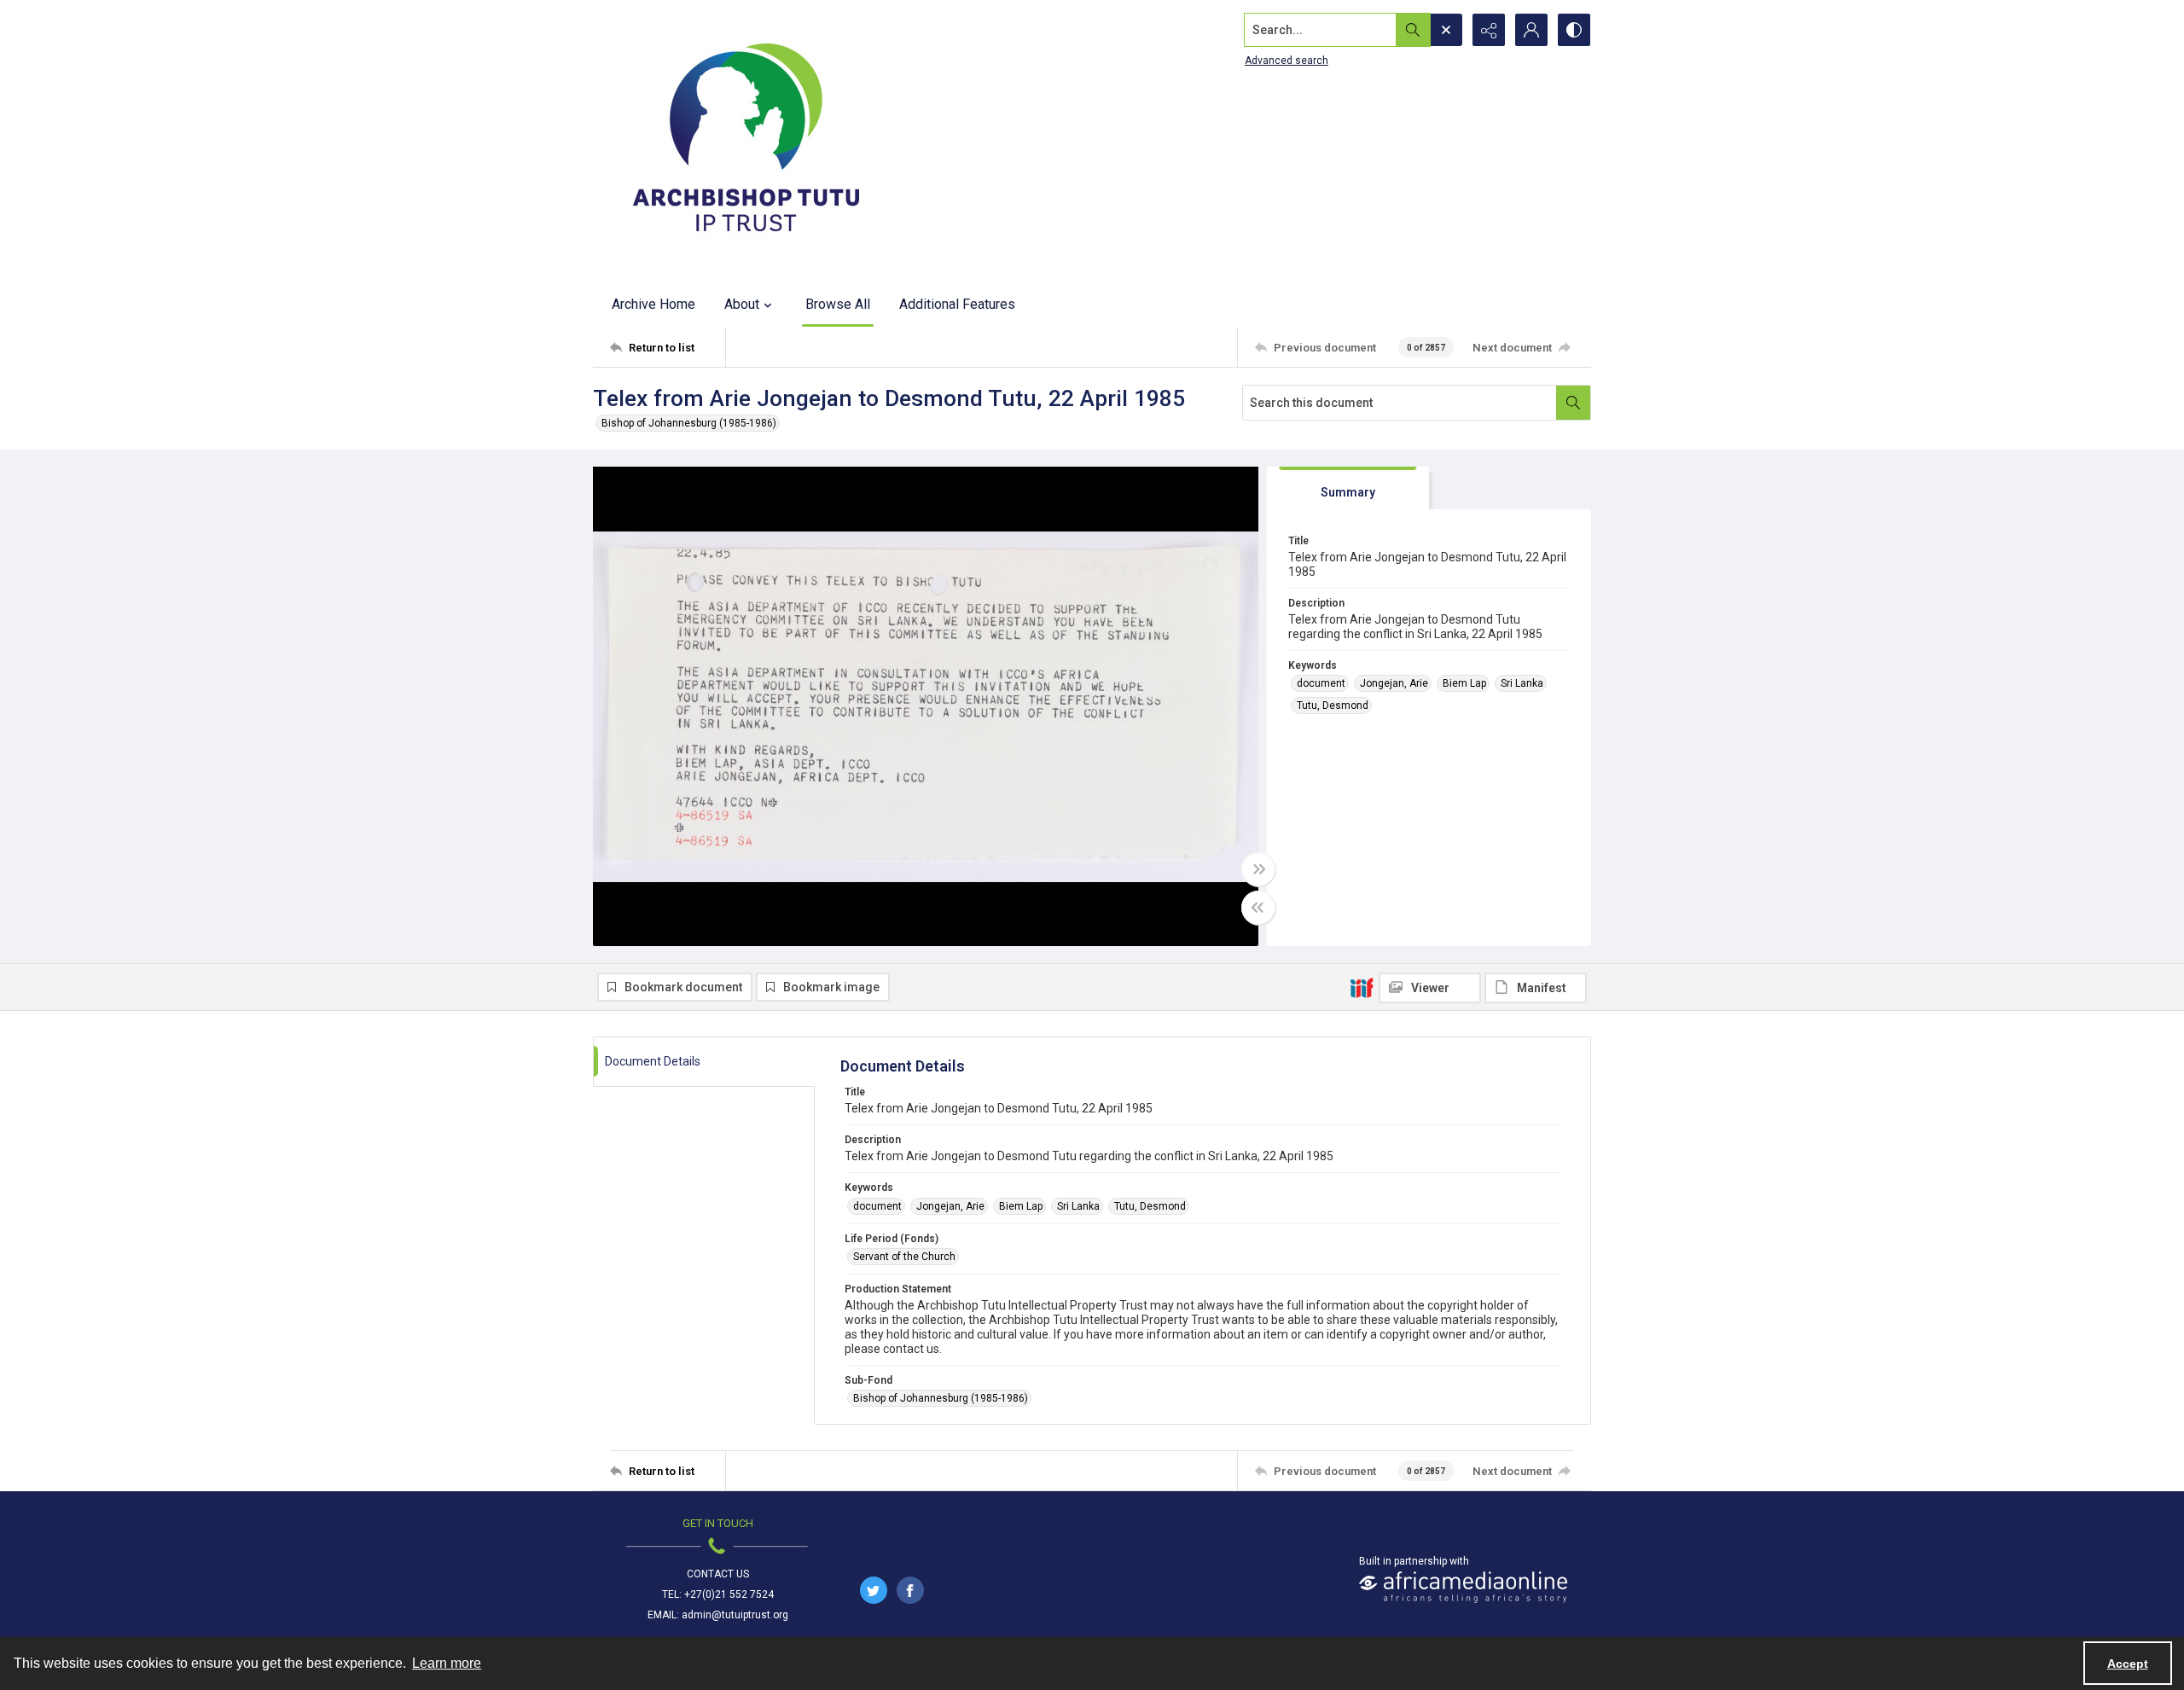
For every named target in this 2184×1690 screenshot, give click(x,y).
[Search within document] (1573, 403)
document (1321, 683)
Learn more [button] (447, 1663)
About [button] (742, 304)
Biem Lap (1464, 683)
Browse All (838, 304)
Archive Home (653, 304)
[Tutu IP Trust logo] (746, 141)
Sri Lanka (1522, 683)
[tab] (1348, 488)
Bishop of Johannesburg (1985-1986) (689, 423)
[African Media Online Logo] (1463, 1587)
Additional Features (957, 304)
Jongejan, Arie (1394, 683)
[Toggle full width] (1258, 869)
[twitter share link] (874, 1590)
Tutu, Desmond (1333, 706)
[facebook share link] (910, 1590)
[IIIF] (1362, 987)
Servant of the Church (904, 1257)
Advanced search (1287, 61)
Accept (2128, 1664)
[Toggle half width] (1258, 908)
